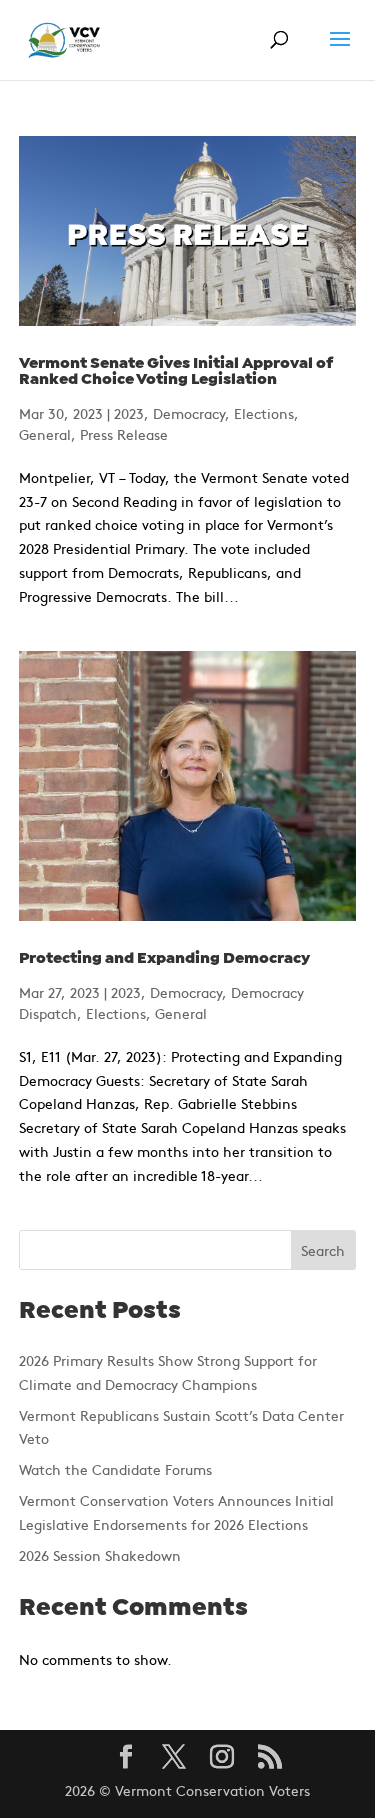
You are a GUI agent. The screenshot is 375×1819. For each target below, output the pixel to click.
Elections (264, 413)
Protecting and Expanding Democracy (164, 958)
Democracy (189, 413)
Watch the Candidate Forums (115, 1469)
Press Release (124, 434)
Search (323, 1250)
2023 (129, 413)
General (45, 434)
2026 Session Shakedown (100, 1555)
